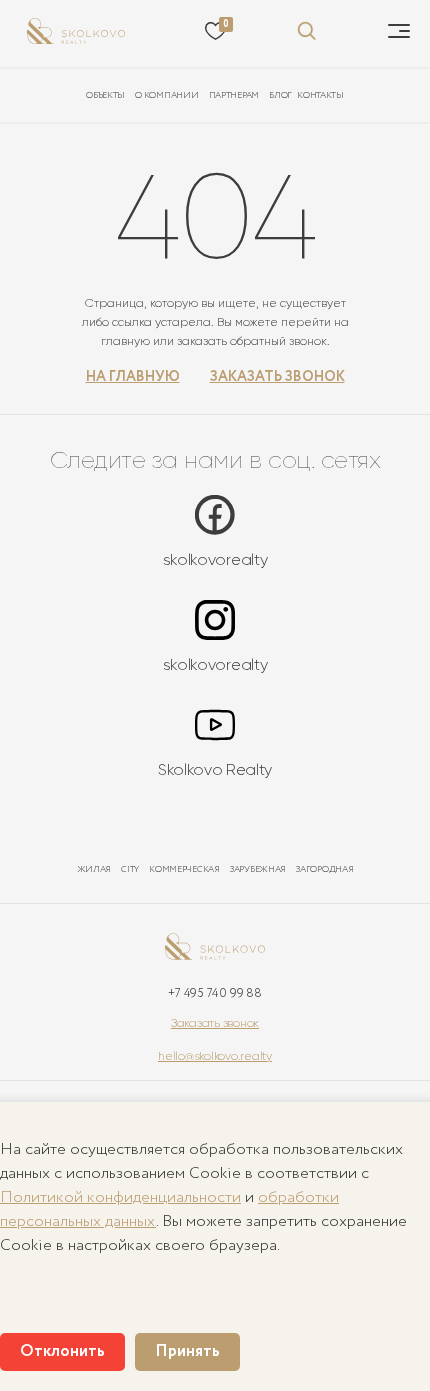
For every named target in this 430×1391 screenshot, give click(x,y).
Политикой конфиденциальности (120, 1197)
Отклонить (62, 1351)
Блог (280, 95)
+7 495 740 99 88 (214, 993)
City (130, 869)
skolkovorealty (215, 559)
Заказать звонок (277, 377)
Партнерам (234, 95)
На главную (133, 377)
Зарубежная (258, 869)
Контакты (320, 95)
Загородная (324, 869)
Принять (187, 1351)
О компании (166, 95)
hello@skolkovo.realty (215, 1056)
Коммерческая (184, 869)
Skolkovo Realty (215, 769)
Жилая (94, 869)
